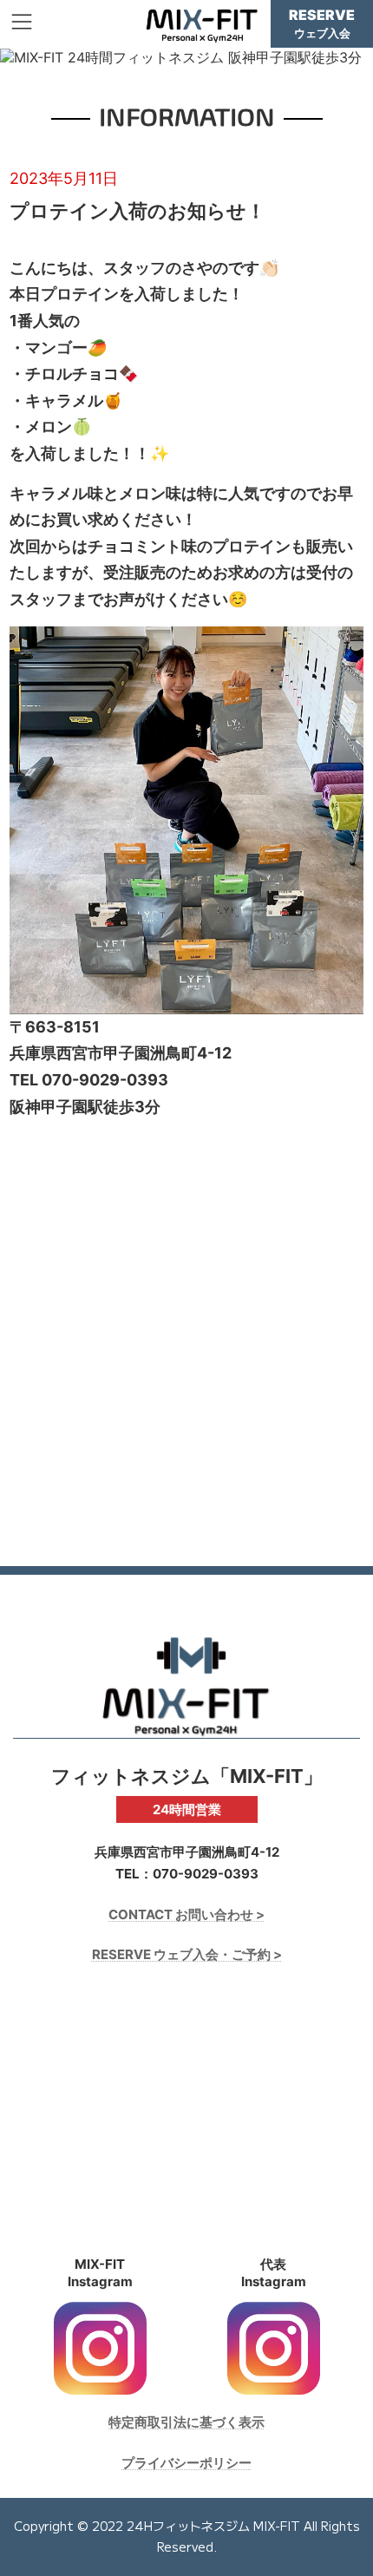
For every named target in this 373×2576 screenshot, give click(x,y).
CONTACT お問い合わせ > (186, 1914)
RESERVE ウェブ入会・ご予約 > (187, 1954)
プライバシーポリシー (186, 2463)
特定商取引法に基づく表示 (186, 2422)
